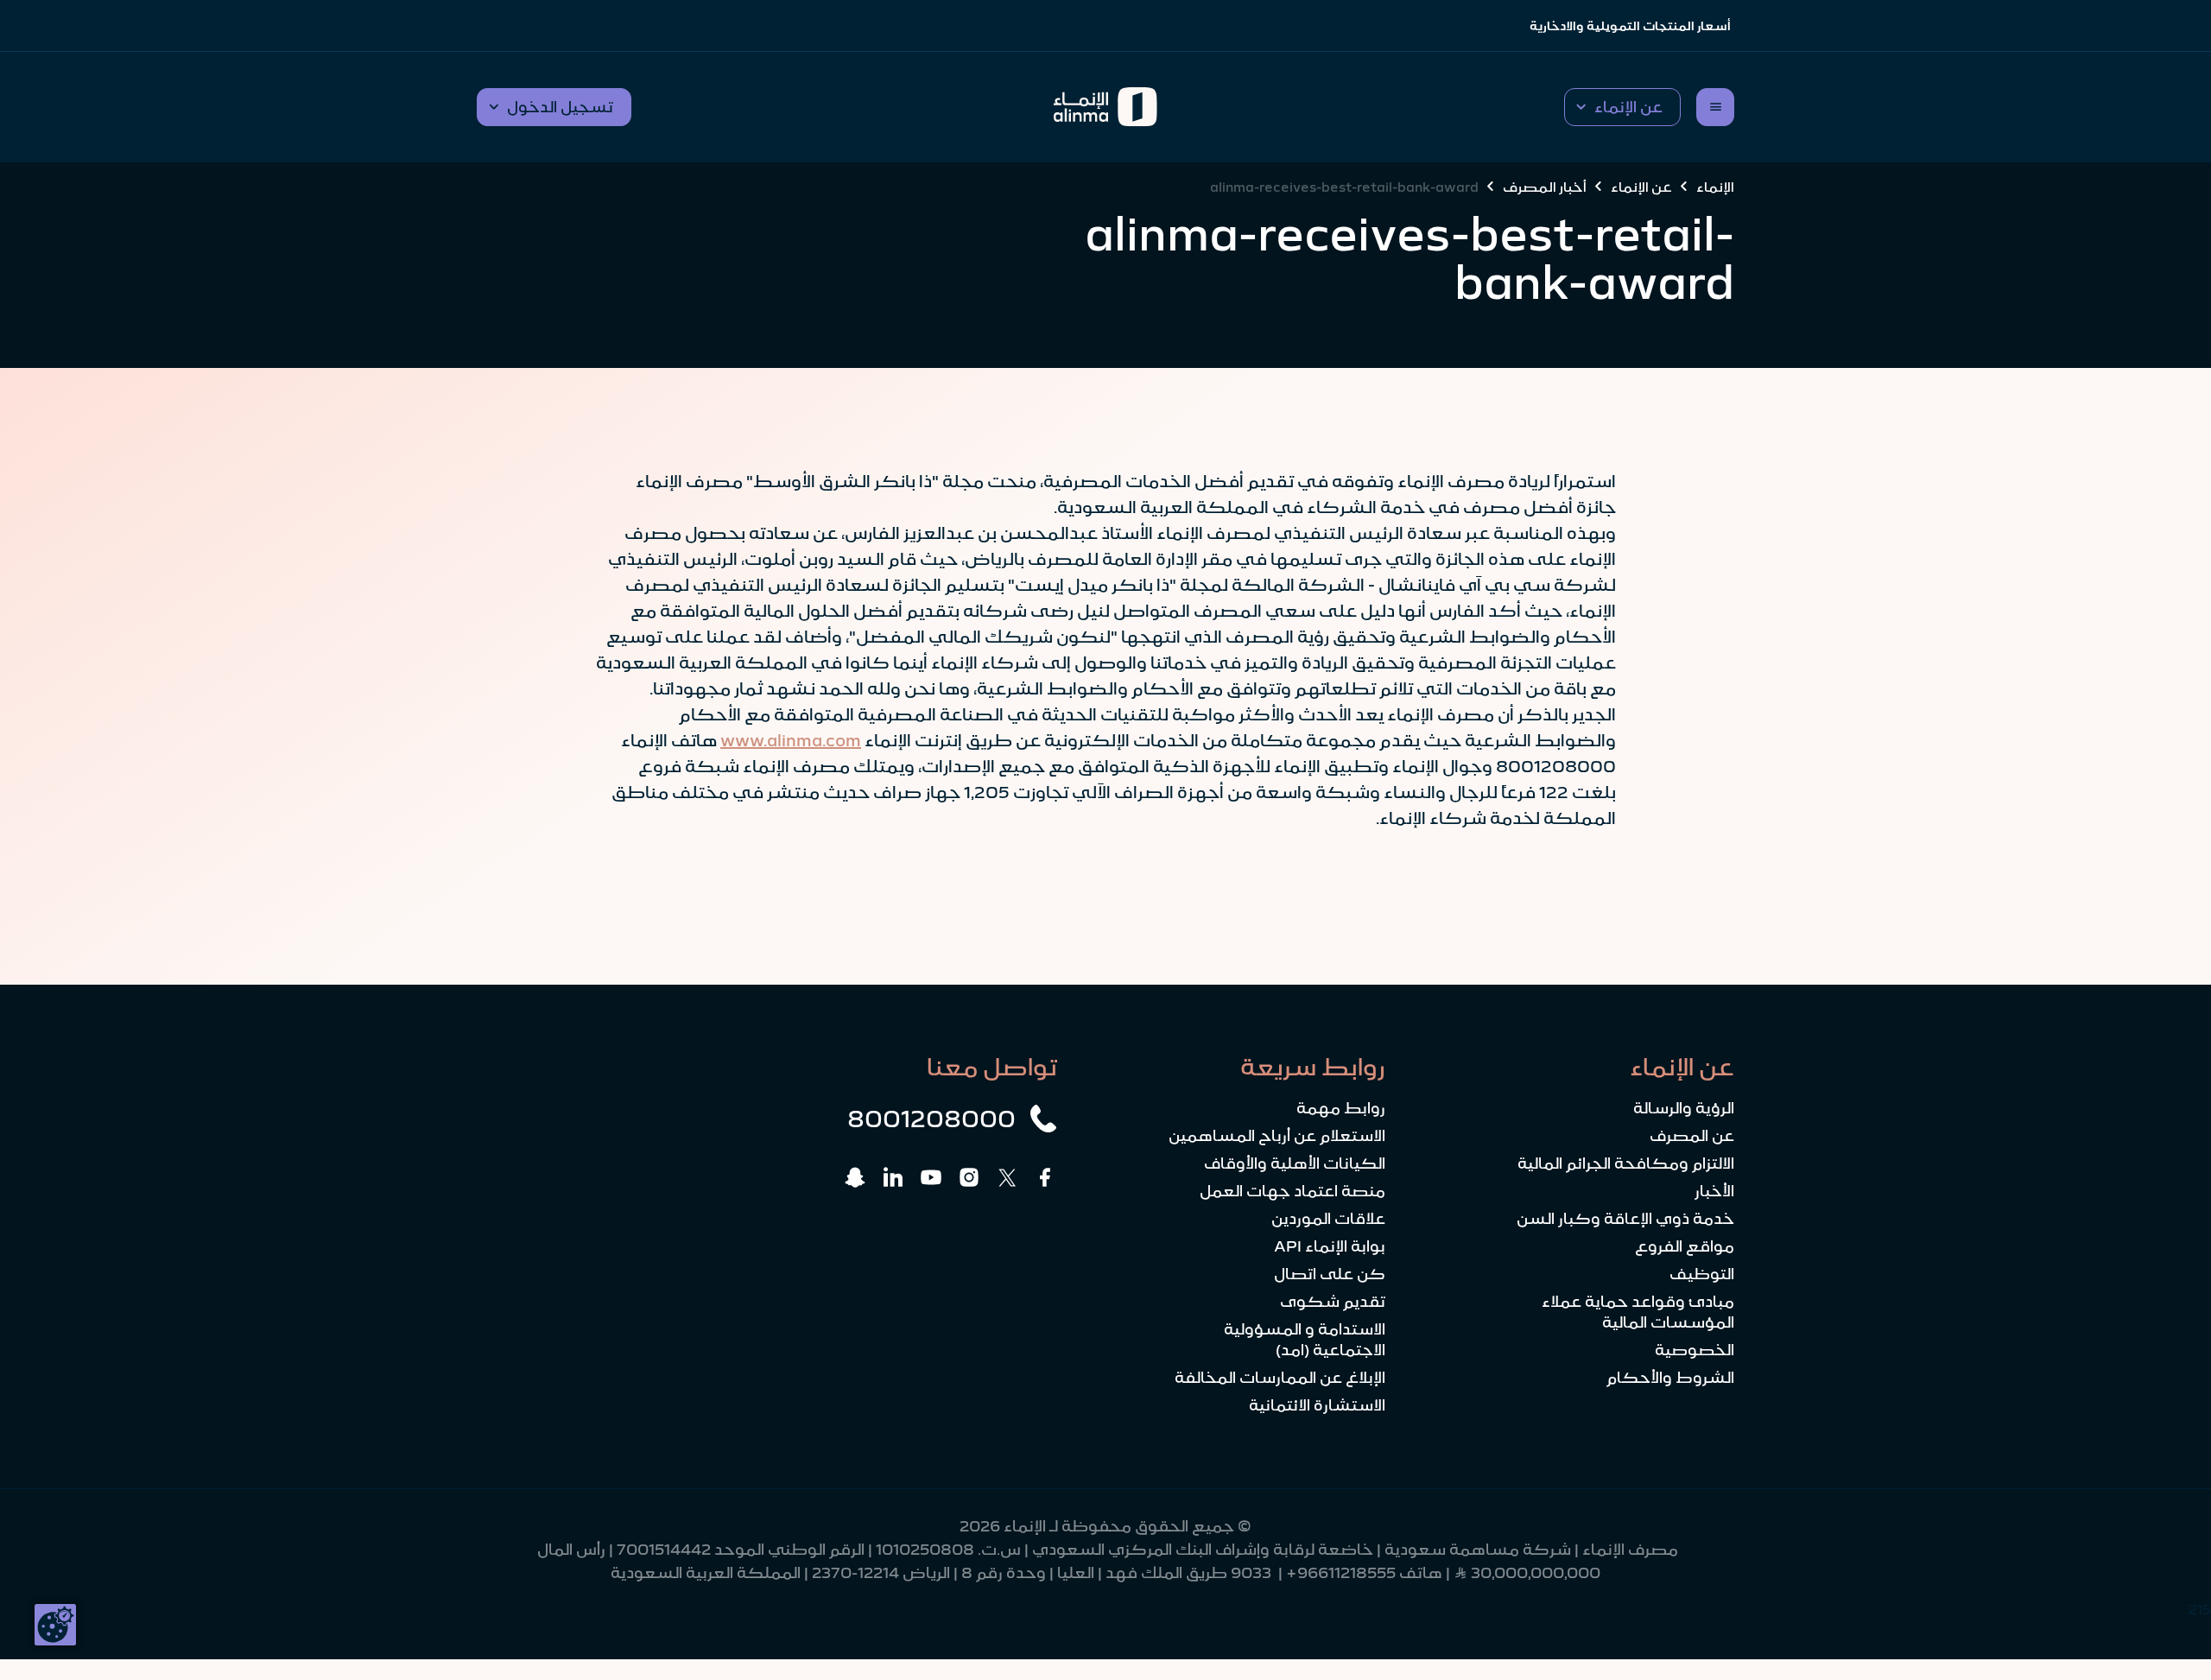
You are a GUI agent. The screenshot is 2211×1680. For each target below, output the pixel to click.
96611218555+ (1341, 1573)
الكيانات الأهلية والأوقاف (1295, 1163)
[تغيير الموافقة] (55, 1625)
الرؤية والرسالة (1684, 1108)
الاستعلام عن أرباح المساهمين (1277, 1136)
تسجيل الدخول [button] (560, 107)
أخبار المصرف (1545, 187)
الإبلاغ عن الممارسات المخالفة (1280, 1378)
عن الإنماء (1641, 187)
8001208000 (931, 1119)
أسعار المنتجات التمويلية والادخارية (1630, 26)
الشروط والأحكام (1670, 1378)
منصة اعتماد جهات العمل (1292, 1191)
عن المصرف (1692, 1136)
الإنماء (1715, 187)
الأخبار (1714, 1191)
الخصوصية (1695, 1350)
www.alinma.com (791, 740)
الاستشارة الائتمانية (1317, 1405)
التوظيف (1702, 1274)
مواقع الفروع (1685, 1246)
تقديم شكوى (1333, 1302)
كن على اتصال (1330, 1274)
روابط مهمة (1341, 1108)
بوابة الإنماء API (1330, 1246)
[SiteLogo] (1106, 107)
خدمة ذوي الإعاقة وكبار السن (1625, 1219)
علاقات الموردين (1328, 1219)
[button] (1622, 107)
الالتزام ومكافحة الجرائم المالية (1626, 1163)
